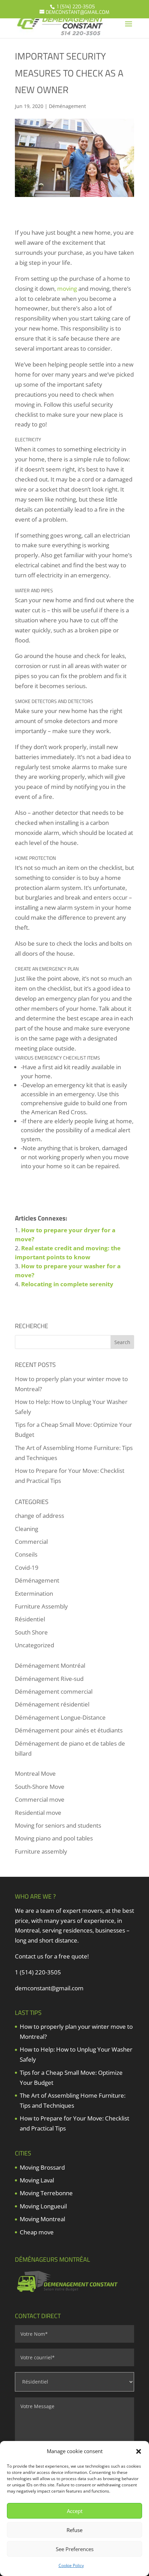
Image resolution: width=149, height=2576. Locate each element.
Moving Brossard (42, 2167)
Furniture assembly (41, 1851)
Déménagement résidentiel (52, 1704)
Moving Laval (37, 2180)
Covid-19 (27, 1568)
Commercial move (40, 1799)
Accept (75, 2511)
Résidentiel (30, 1619)
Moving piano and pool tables (54, 1838)
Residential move (38, 1813)
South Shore (31, 1632)
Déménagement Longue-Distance (60, 1717)
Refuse (74, 2530)
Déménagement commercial (54, 1691)
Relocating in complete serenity (67, 1284)
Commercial (31, 1542)
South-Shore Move (40, 1787)
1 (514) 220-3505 (75, 7)
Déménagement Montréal (50, 1665)
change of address (40, 1516)
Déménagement (67, 106)
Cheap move (37, 2232)
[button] (139, 2451)
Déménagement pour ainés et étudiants (69, 1730)
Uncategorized (34, 1645)
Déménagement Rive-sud (49, 1679)
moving (67, 289)
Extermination (34, 1593)
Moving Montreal (42, 2219)
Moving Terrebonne (46, 2193)
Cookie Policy (71, 2565)
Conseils (26, 1554)
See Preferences (75, 2549)
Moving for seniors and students (58, 1825)
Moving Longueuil (43, 2206)
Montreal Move (35, 1773)
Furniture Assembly (41, 1606)
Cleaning (27, 1529)
